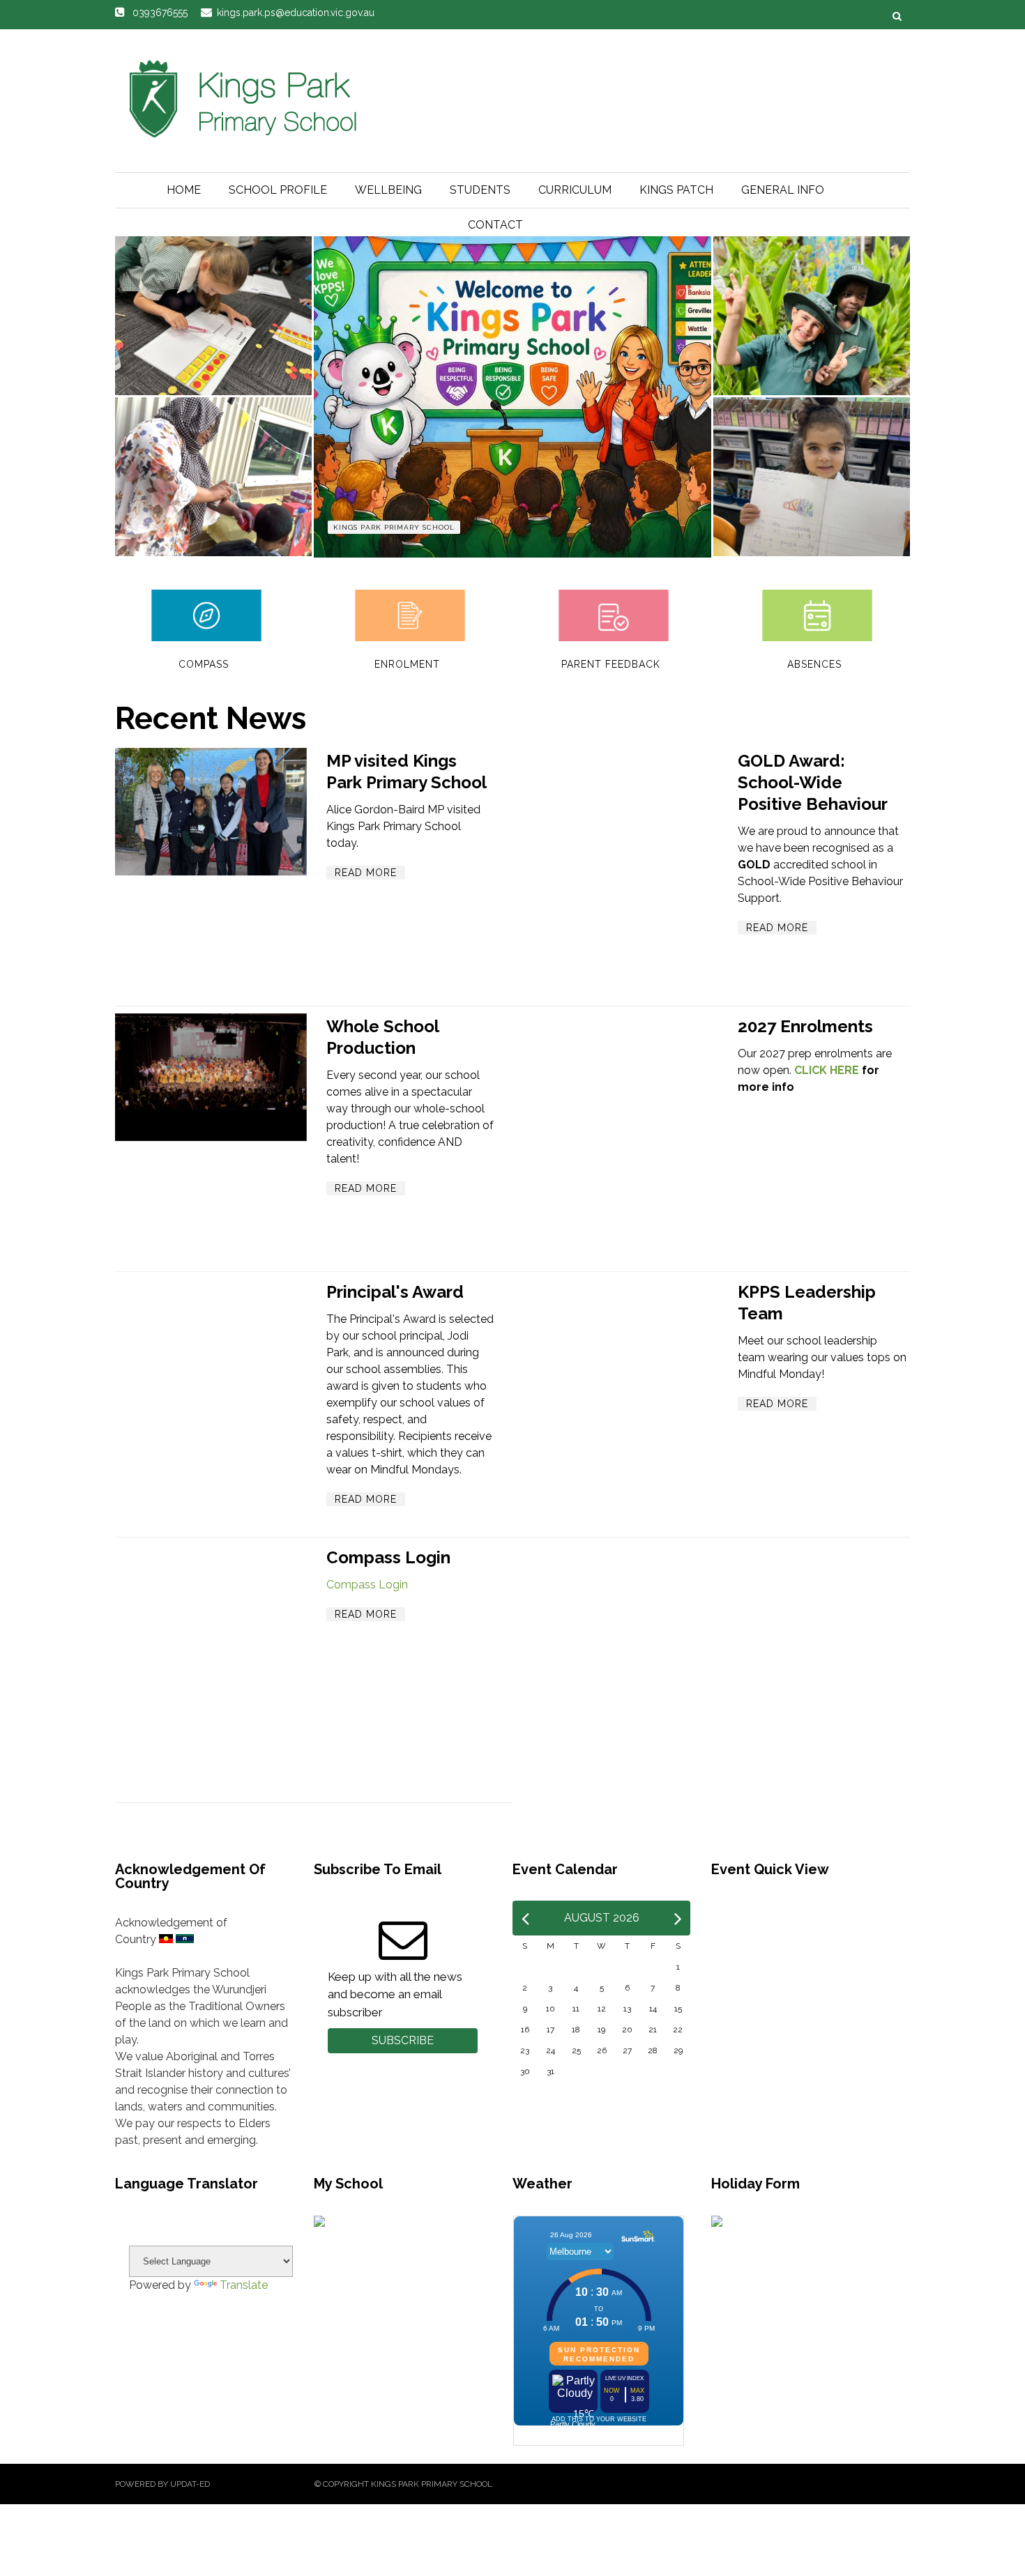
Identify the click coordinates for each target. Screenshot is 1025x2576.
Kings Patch (676, 190)
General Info (783, 190)
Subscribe (403, 2040)
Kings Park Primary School (394, 527)
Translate (244, 2285)
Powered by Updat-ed (162, 2484)
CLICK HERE (827, 1070)
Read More (366, 873)
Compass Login (388, 1557)
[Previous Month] (525, 1918)
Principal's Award (395, 1292)
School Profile (278, 190)
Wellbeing (388, 190)
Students (480, 190)
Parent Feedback (611, 664)
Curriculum (575, 190)
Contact (495, 225)
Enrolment (407, 664)
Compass (204, 664)
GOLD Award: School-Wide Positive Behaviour (813, 782)
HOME (184, 190)
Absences (814, 664)
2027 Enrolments (805, 1026)
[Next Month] (678, 1918)
